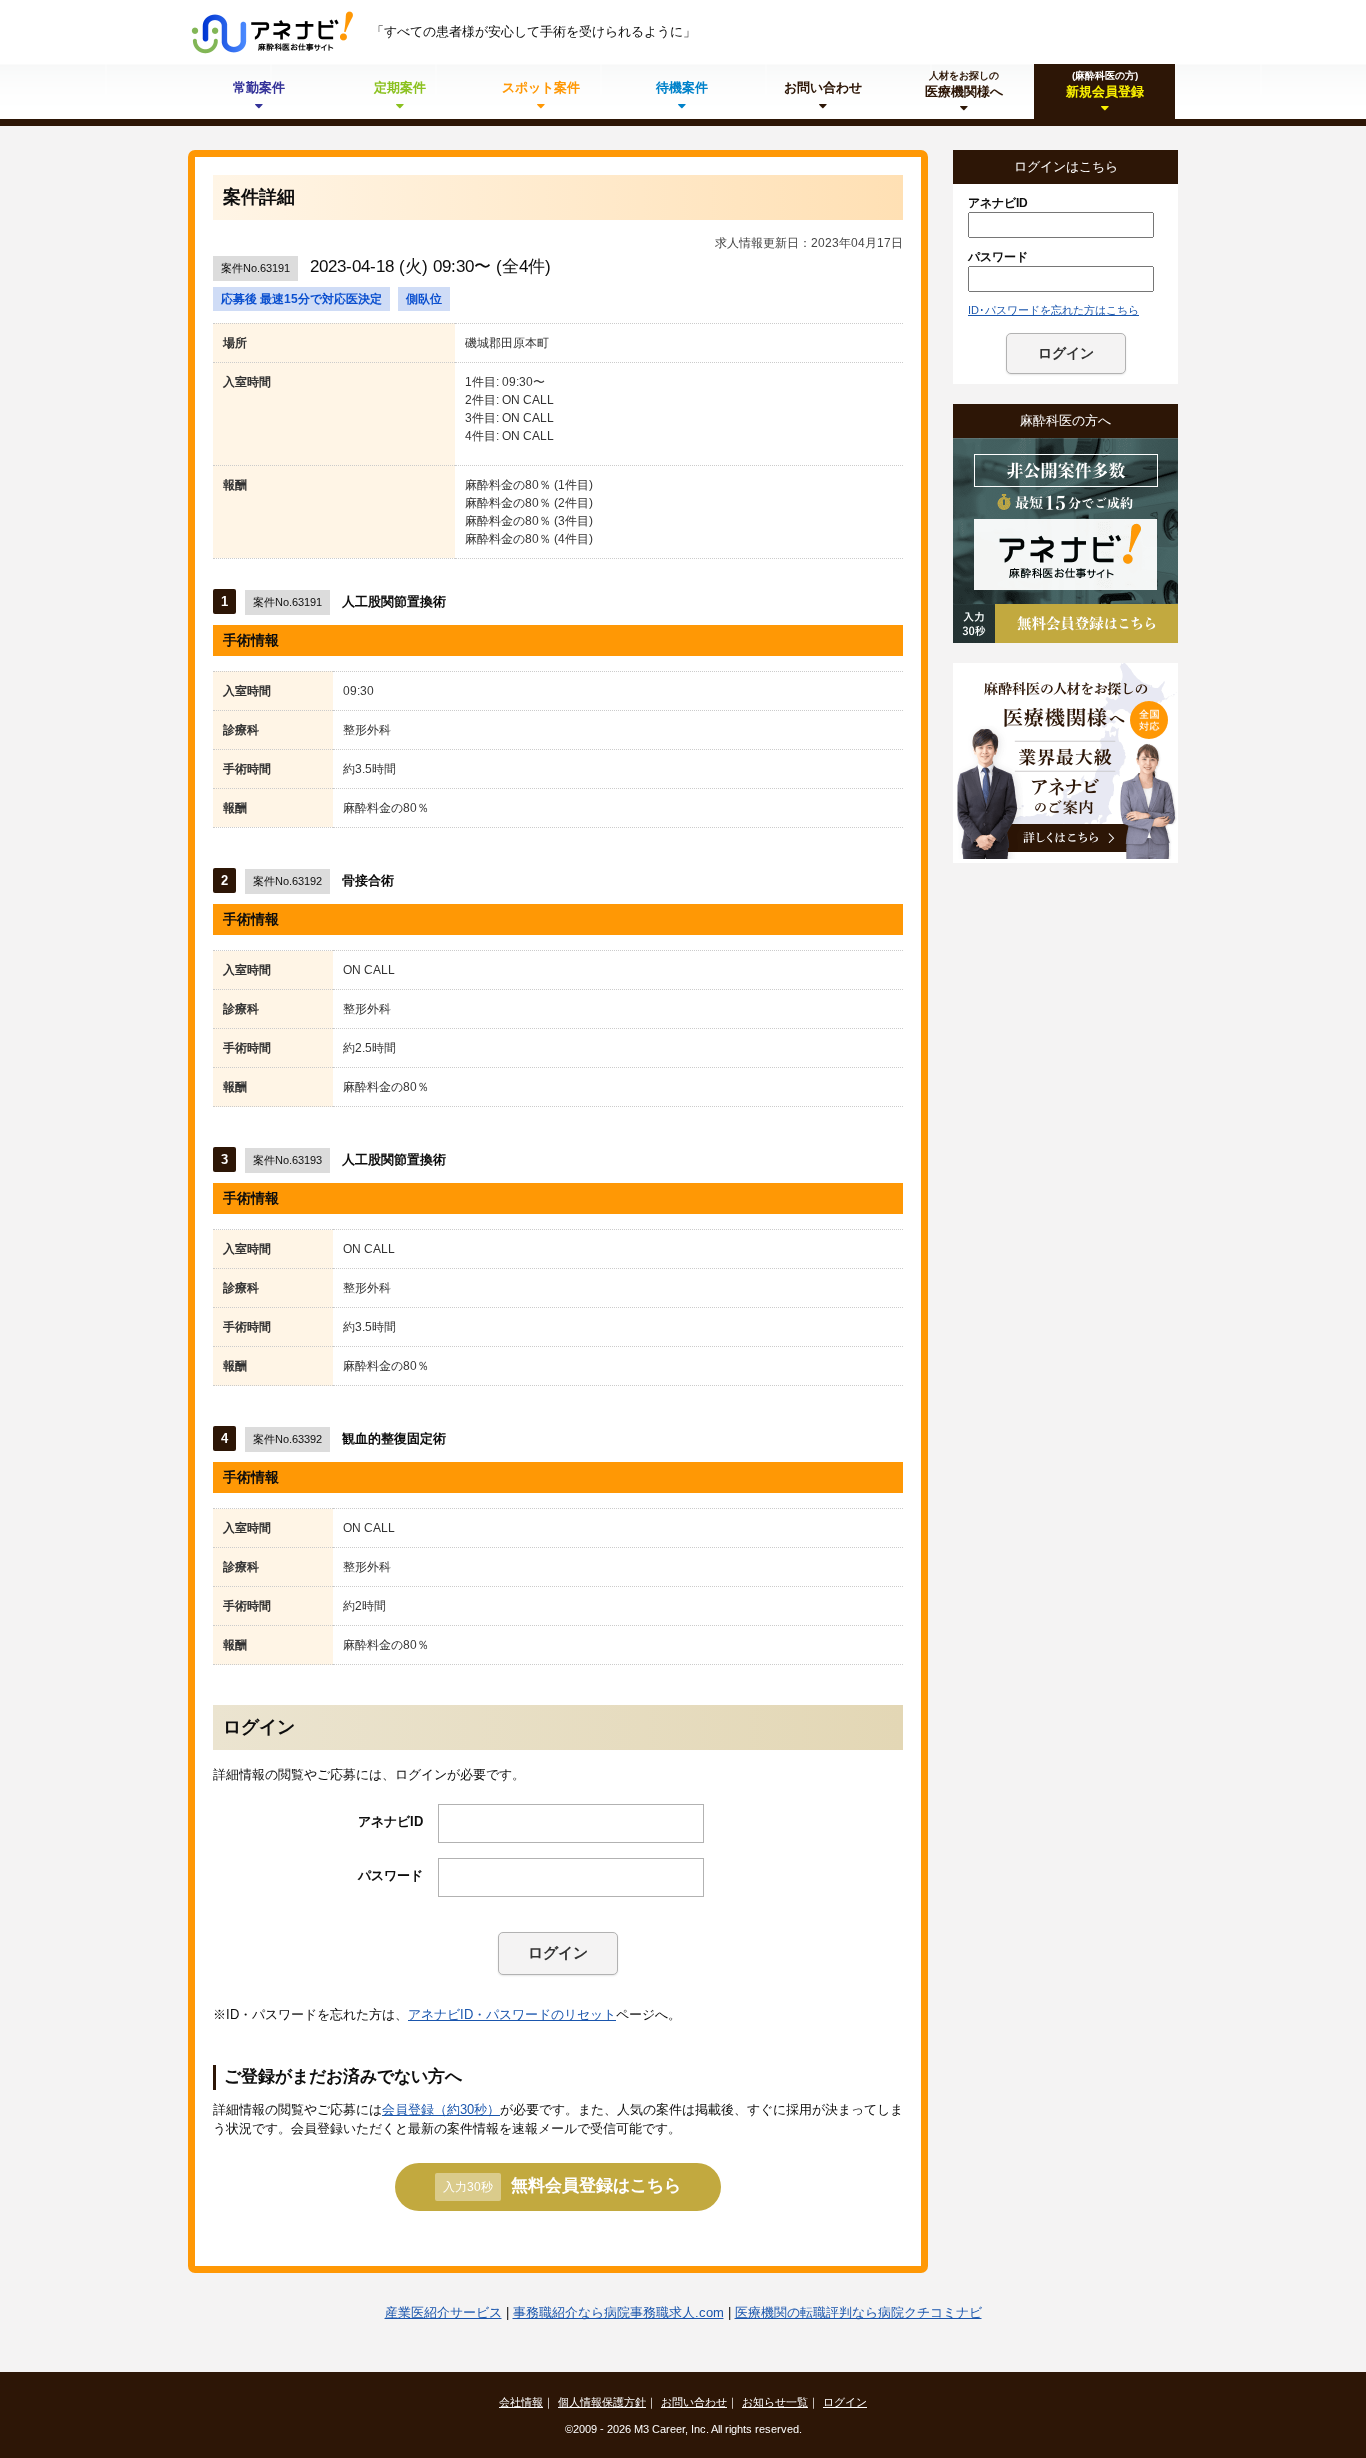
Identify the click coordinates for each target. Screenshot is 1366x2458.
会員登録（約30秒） (441, 2109)
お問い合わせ (694, 2402)
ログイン (558, 1952)
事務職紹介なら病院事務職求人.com (618, 2312)
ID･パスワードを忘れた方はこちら (1053, 310)
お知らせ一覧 (775, 2402)
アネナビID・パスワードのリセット (512, 2014)
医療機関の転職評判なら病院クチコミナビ (858, 2312)
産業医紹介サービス (443, 2312)
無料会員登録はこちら (562, 2185)
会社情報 (521, 2402)
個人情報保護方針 (602, 2402)
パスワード (390, 1875)
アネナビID (390, 1821)
